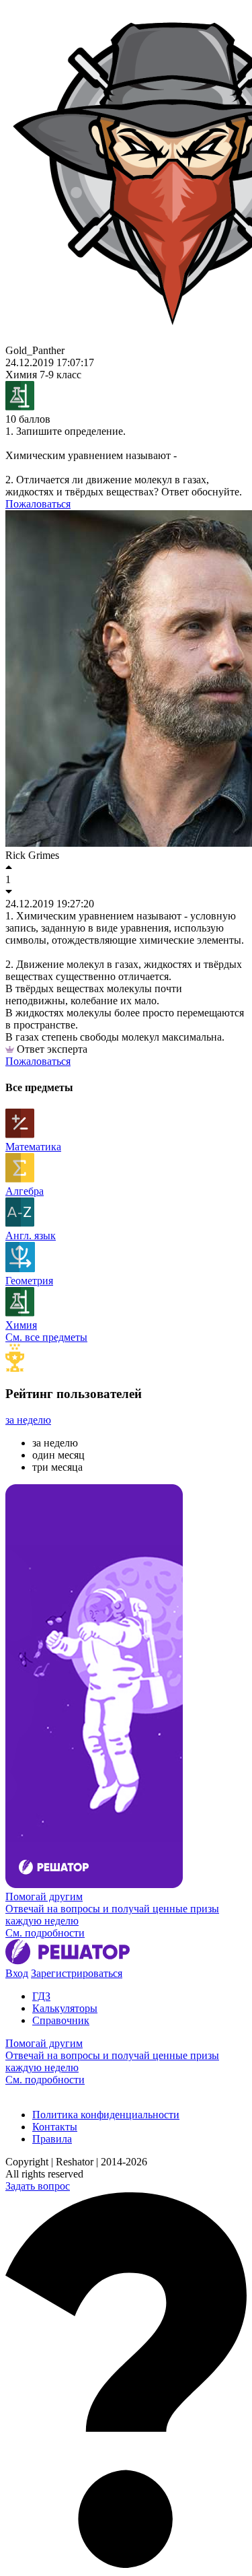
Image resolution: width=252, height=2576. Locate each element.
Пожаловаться (38, 504)
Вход (17, 1973)
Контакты (55, 2127)
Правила (52, 2139)
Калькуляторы (65, 2008)
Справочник (61, 2020)
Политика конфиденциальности (106, 2115)
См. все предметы (46, 1337)
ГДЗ (41, 1996)
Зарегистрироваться (77, 1973)
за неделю (28, 1420)
